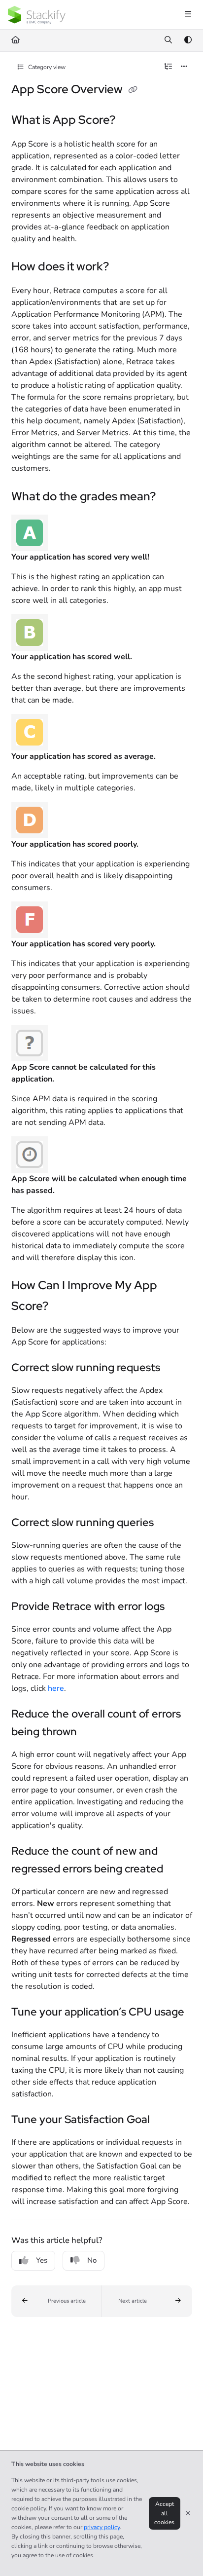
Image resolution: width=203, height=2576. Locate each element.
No (92, 2260)
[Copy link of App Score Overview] (133, 90)
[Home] (37, 15)
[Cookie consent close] (188, 2513)
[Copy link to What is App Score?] (131, 121)
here (56, 1688)
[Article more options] (184, 67)
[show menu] (188, 15)
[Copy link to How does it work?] (124, 267)
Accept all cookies (164, 2513)
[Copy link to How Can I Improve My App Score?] (64, 1307)
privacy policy (102, 2527)
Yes (42, 2260)
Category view (46, 67)
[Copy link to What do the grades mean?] (171, 497)
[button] (57, 2301)
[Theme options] (188, 40)
